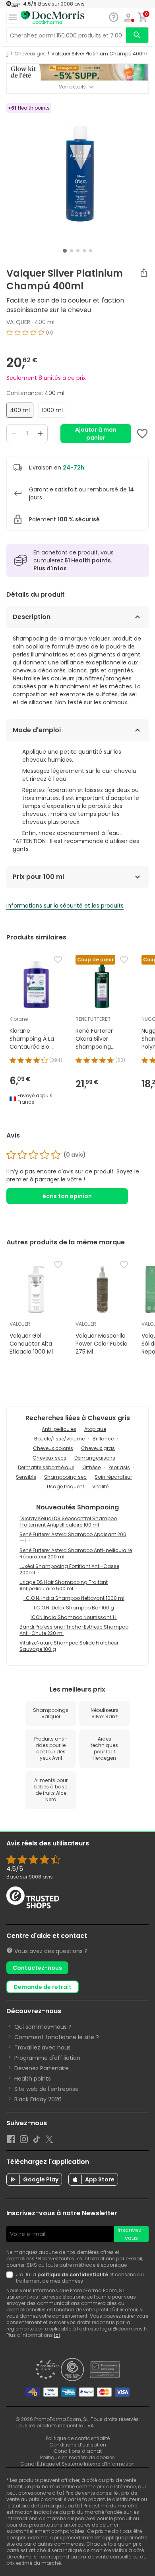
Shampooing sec (65, 1477)
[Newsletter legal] (11, 2278)
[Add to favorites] (142, 434)
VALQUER (18, 322)
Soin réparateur (113, 1477)
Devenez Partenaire (42, 2068)
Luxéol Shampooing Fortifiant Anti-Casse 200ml (69, 1569)
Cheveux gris (30, 54)
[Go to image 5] (91, 251)
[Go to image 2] (72, 251)
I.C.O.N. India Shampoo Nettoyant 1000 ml (74, 1598)
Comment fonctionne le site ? (57, 2037)
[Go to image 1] (65, 251)
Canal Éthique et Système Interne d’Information (77, 2464)
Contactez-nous (37, 1968)
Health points (33, 2079)
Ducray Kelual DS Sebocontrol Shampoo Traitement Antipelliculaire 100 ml (68, 1522)
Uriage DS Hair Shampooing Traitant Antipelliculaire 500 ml (64, 1585)
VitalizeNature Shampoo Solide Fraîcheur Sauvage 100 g (69, 1646)
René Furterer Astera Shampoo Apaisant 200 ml (73, 1538)
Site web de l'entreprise (46, 2089)
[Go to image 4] (84, 251)
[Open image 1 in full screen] (78, 174)
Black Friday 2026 (38, 2099)
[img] (77, 336)
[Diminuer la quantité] (14, 434)
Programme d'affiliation (47, 2058)
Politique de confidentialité (78, 2438)
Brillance (103, 1439)
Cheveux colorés (53, 1448)
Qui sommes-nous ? (43, 2027)
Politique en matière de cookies (77, 2457)
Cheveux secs (49, 1458)
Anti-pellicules (59, 1429)
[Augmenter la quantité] (40, 434)
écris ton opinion (67, 1196)
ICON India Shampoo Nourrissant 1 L (74, 1617)
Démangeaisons (95, 1458)
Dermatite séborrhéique (46, 1467)
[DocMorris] (52, 18)
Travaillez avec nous (43, 2047)
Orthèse (91, 1467)
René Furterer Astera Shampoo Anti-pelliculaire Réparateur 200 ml (76, 1553)
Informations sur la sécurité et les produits (65, 906)
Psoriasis (119, 1467)
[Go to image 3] (78, 251)
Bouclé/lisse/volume (59, 1439)
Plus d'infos (50, 568)
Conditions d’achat (78, 2451)
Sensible (26, 1477)
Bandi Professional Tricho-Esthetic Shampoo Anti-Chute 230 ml (74, 1630)
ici (57, 2335)
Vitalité (100, 1486)
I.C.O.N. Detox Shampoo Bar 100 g (74, 1608)
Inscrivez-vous (131, 2234)
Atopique (95, 1429)
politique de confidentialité (73, 2274)
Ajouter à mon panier (96, 434)
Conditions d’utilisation (78, 2445)
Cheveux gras (98, 1448)
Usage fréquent (66, 1486)
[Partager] (144, 273)
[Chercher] (137, 35)
